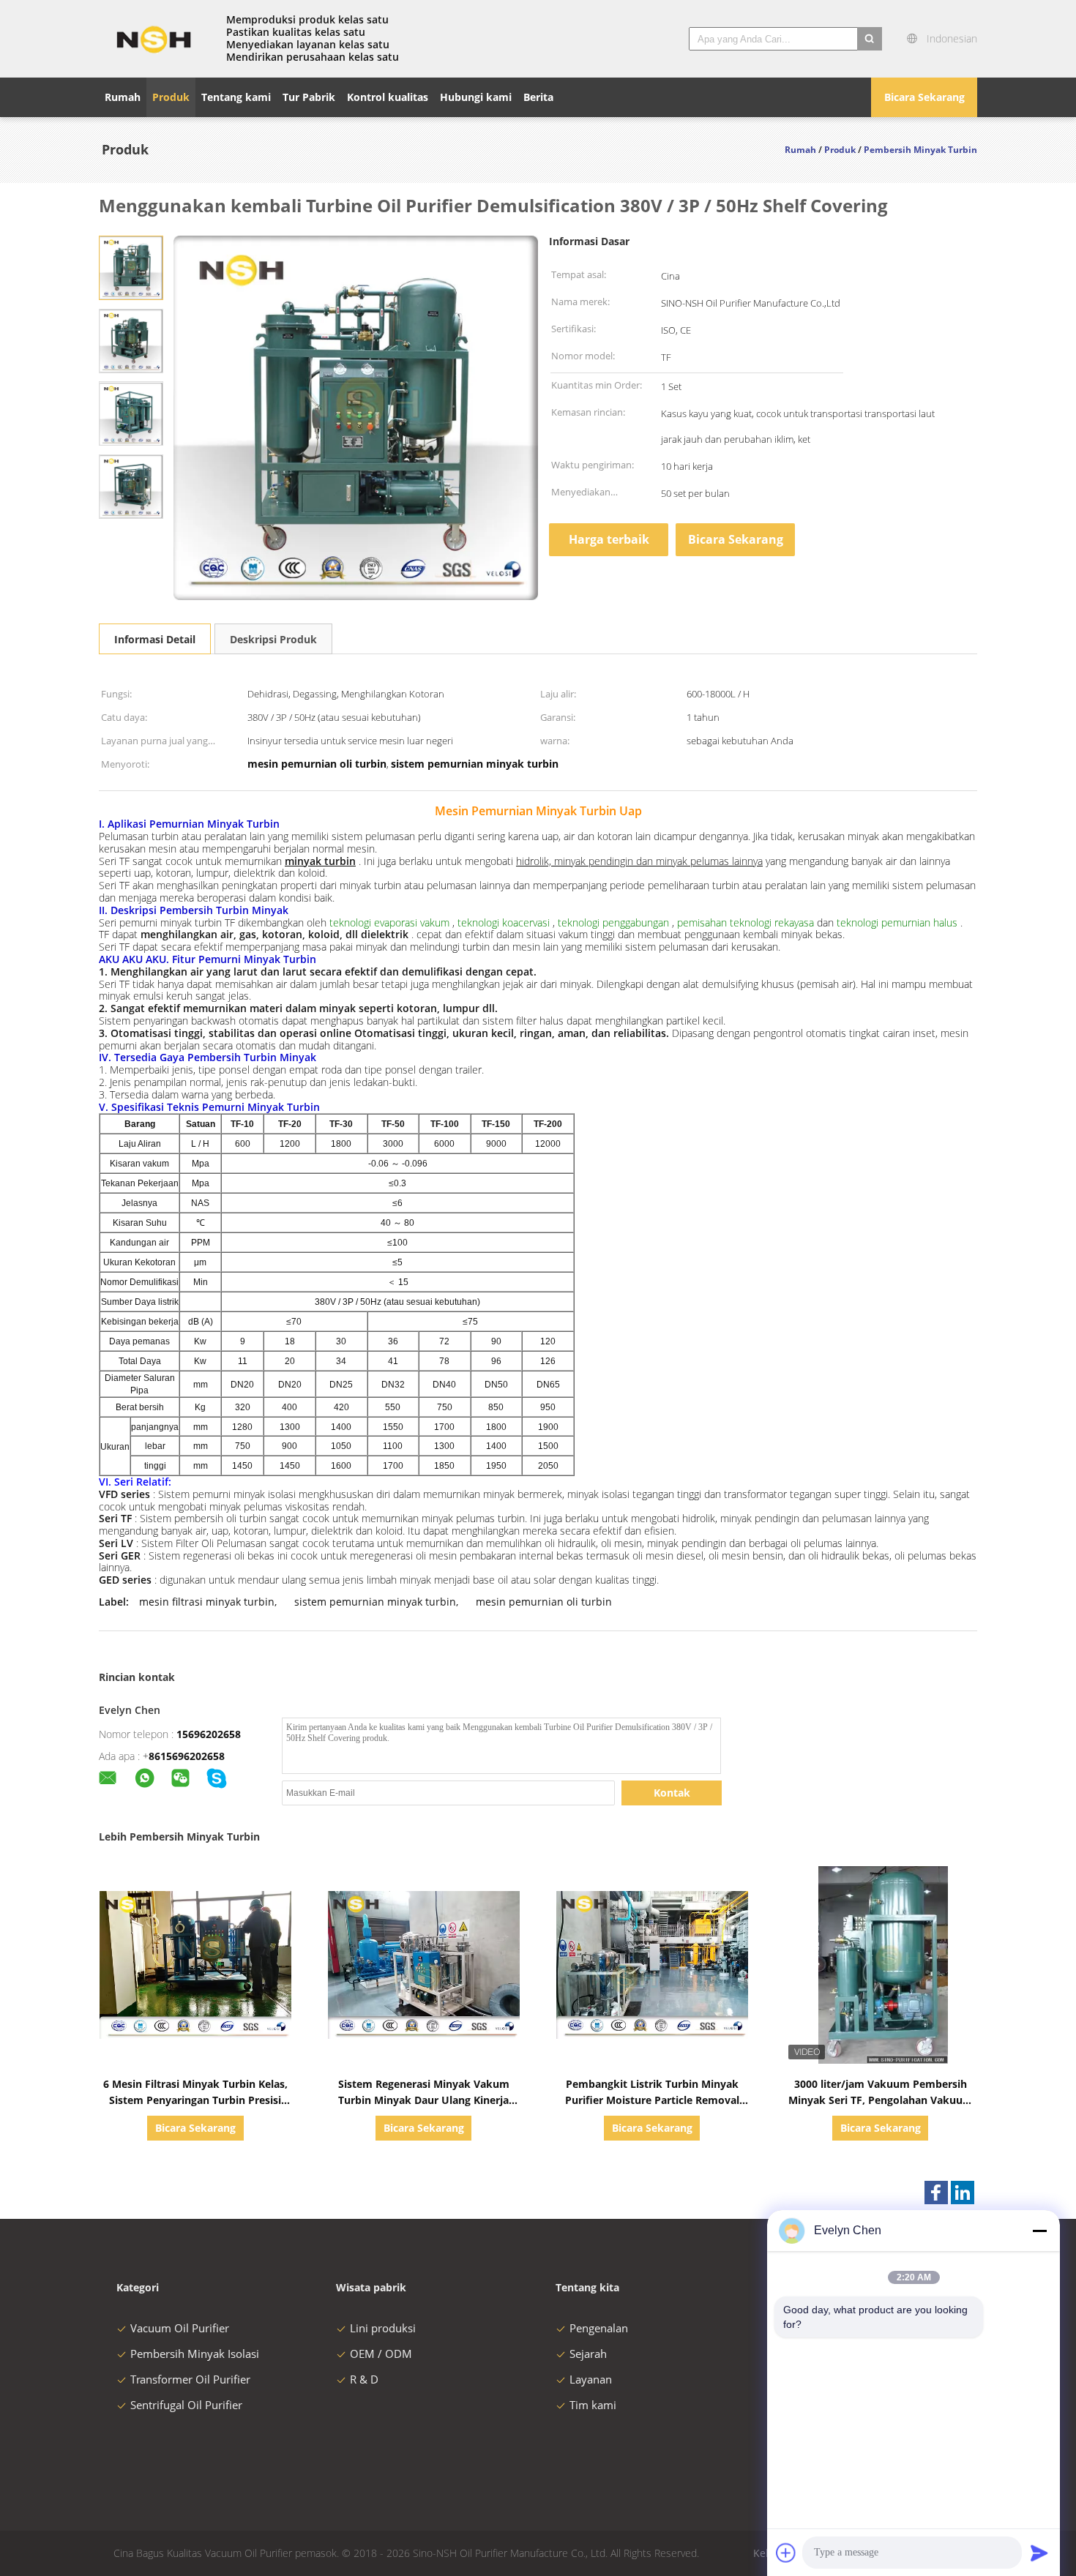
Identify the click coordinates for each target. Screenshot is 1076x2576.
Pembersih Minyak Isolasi (195, 2354)
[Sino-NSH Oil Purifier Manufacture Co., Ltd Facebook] (936, 2193)
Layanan (591, 2379)
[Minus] (1039, 2231)
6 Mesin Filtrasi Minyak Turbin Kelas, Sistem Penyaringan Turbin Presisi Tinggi (195, 2100)
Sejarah (588, 2354)
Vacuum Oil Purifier (180, 2328)
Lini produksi (383, 2328)
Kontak (672, 1793)
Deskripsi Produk (273, 639)
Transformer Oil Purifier (190, 2379)
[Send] (1039, 2553)
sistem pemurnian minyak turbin (375, 1602)
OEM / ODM (381, 2354)
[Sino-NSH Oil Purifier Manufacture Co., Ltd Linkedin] (963, 2193)
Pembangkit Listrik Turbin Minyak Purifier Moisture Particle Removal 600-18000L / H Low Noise (652, 2100)
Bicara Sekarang (924, 97)
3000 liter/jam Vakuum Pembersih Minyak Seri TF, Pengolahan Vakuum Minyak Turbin (881, 2100)
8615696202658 (187, 1756)
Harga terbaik (609, 539)
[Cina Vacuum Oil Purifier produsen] (154, 39)
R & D (364, 2379)
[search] (870, 39)
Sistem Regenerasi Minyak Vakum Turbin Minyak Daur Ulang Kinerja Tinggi (424, 2100)
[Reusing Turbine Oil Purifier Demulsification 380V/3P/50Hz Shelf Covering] (131, 267)
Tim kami (593, 2405)
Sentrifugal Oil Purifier (186, 2405)
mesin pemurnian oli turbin (544, 1602)
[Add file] (786, 2553)
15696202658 (209, 1734)
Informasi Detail (155, 639)
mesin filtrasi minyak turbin (207, 1602)
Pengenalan (599, 2328)
